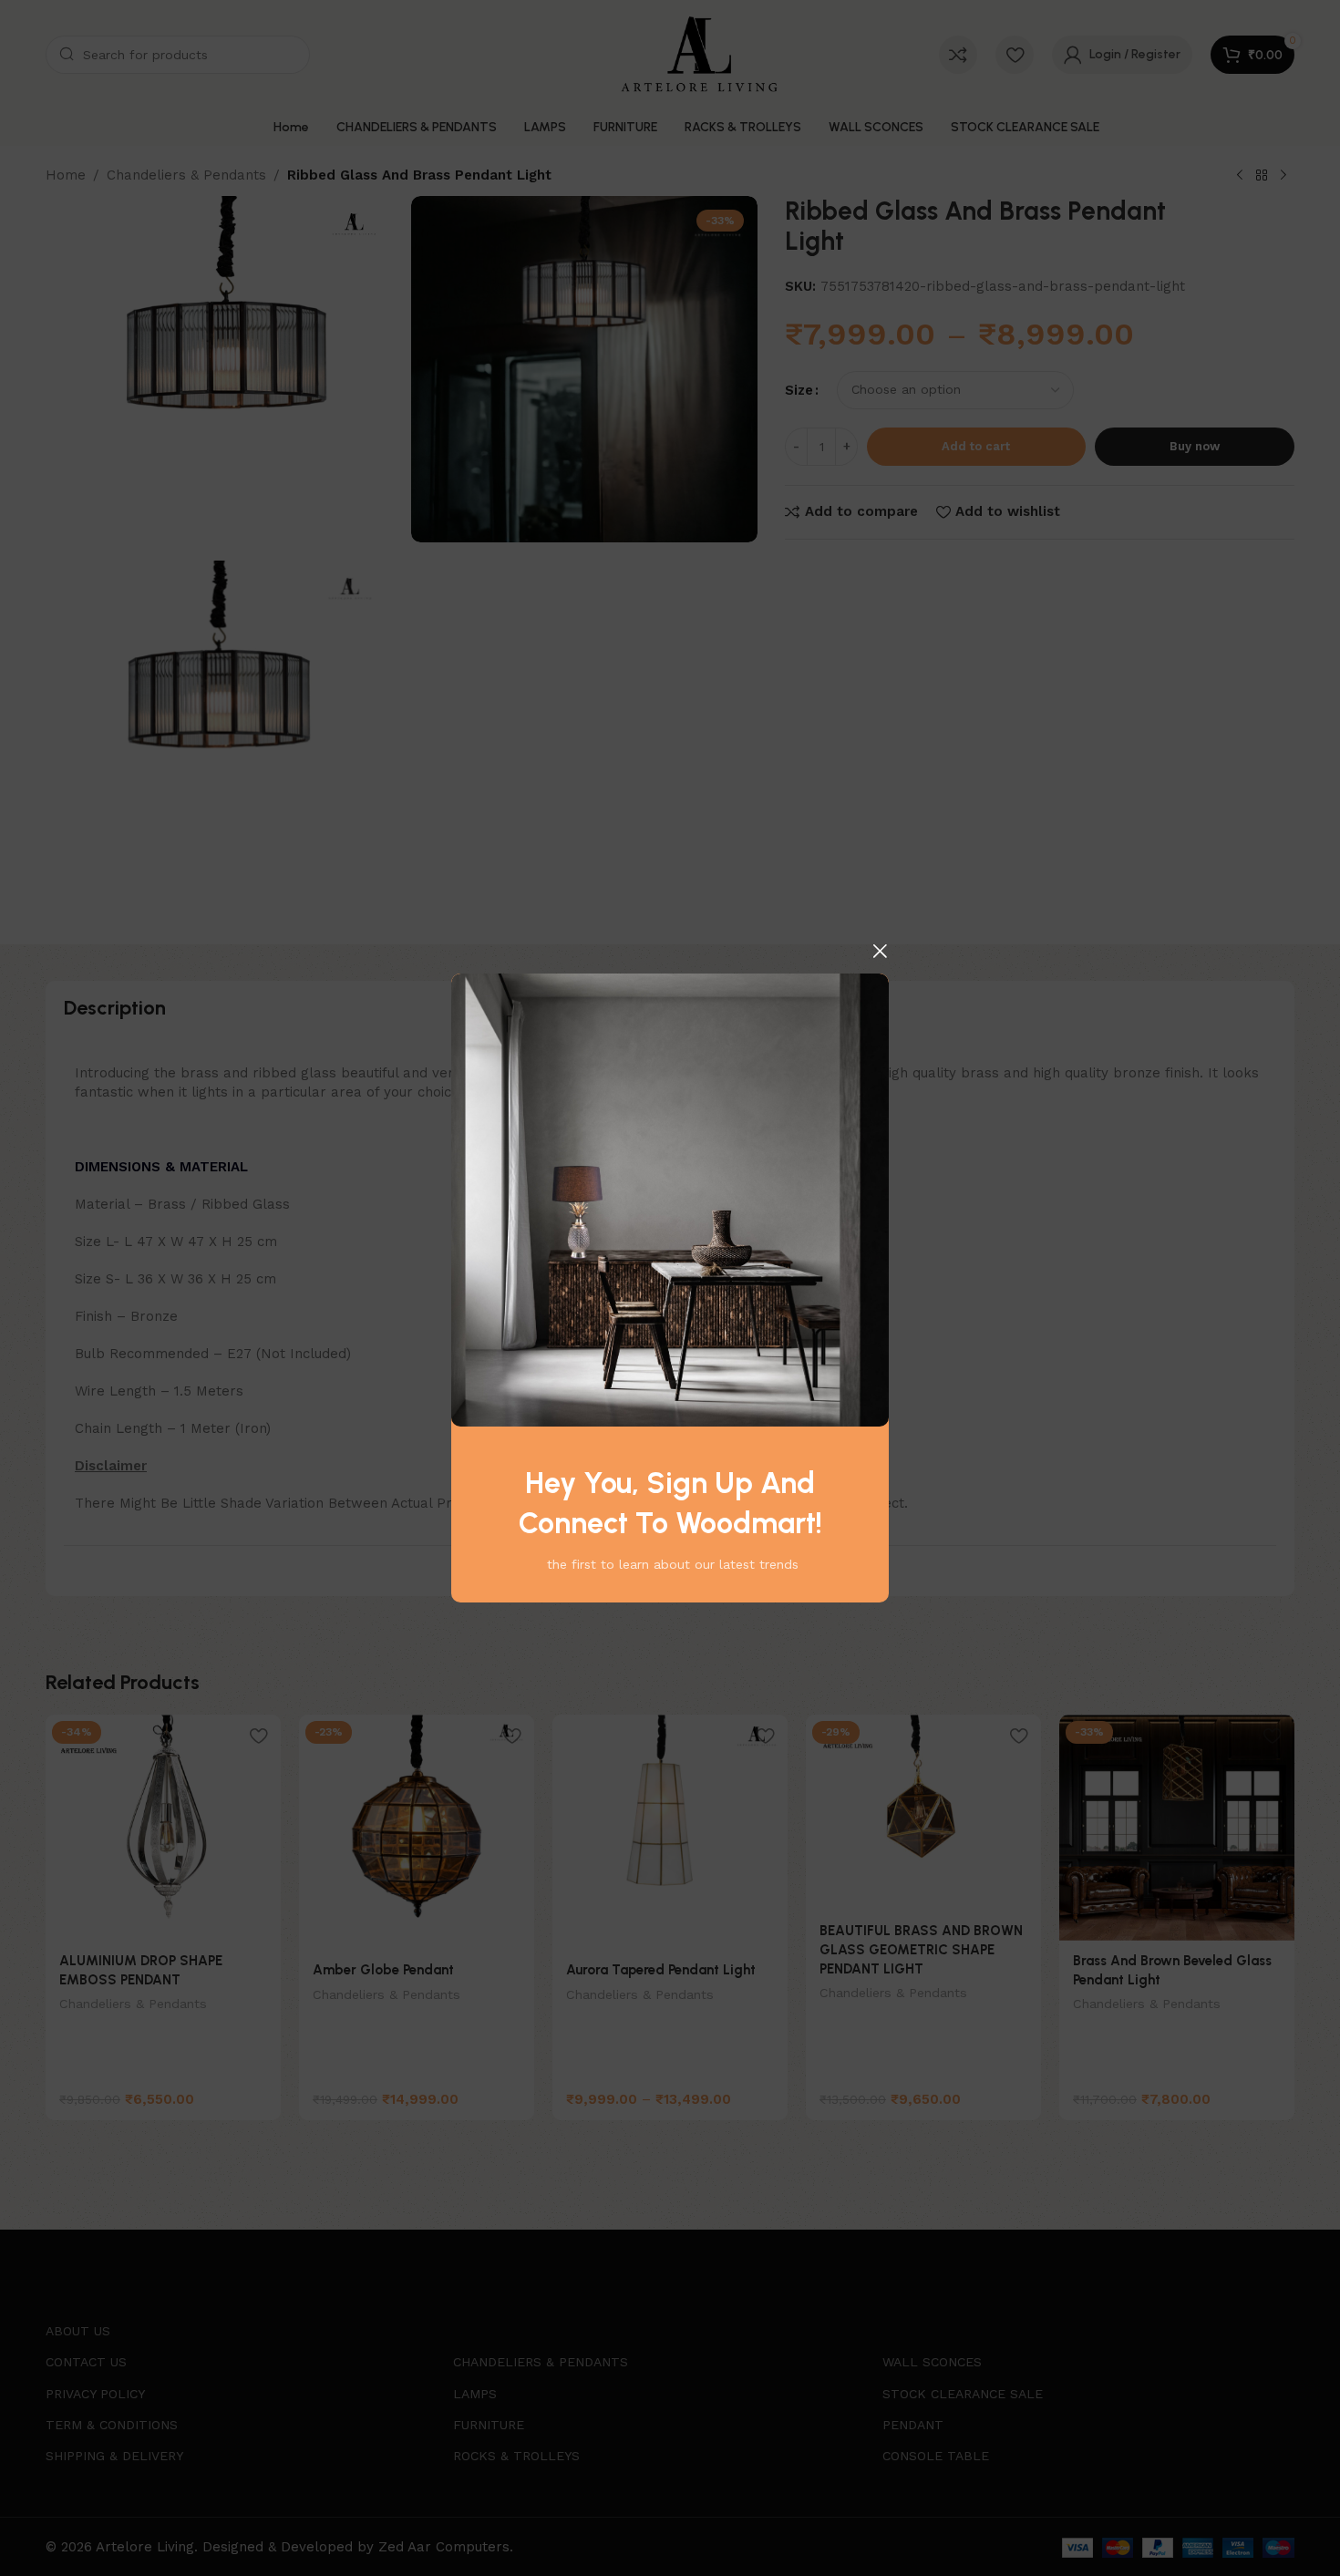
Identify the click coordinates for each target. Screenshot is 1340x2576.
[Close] (880, 951)
